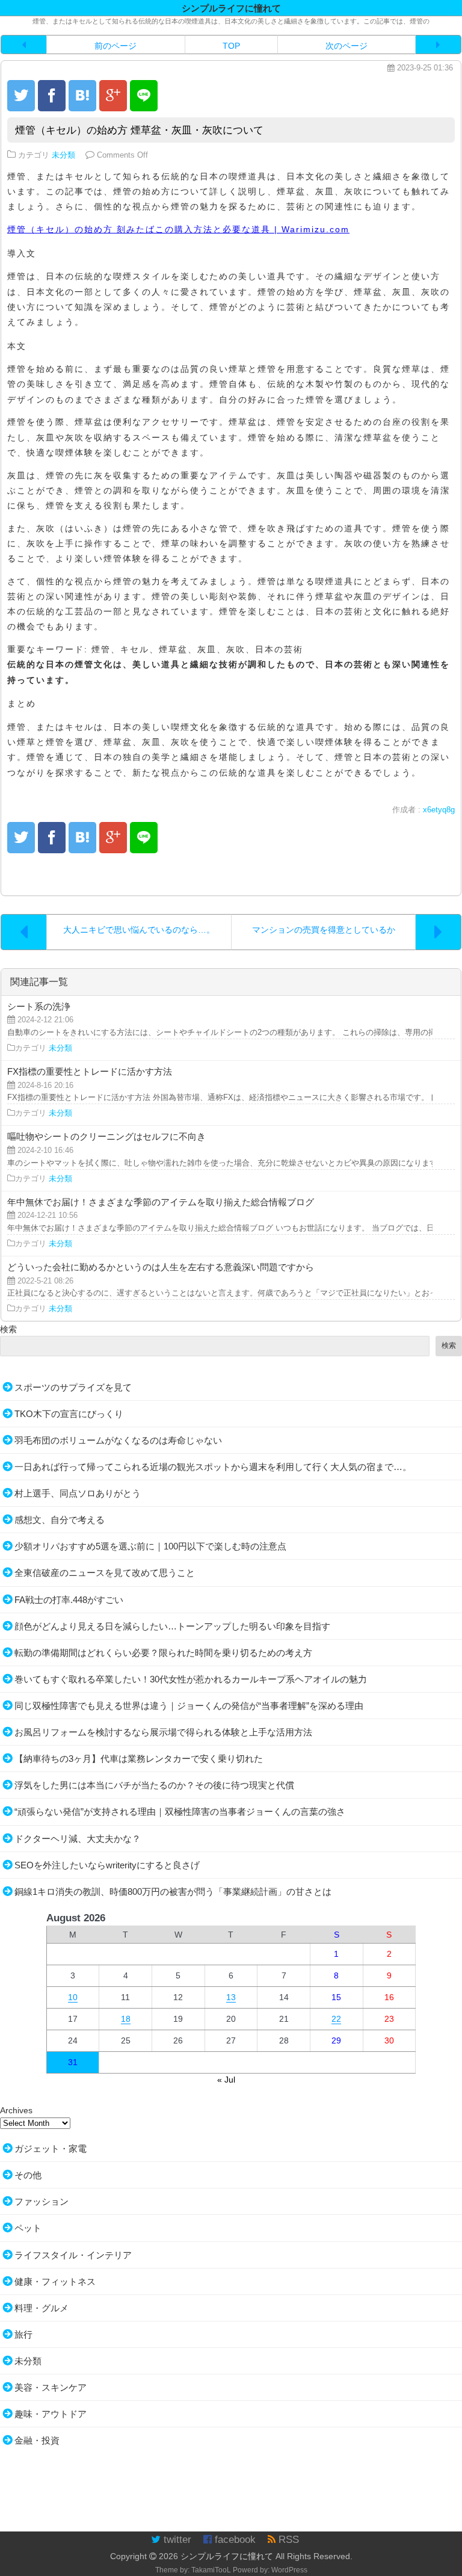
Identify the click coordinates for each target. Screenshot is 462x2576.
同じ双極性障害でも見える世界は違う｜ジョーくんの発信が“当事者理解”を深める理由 (189, 1706)
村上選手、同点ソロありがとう (78, 1493)
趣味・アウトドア (51, 2414)
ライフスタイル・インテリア (73, 2255)
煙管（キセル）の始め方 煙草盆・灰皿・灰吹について (139, 130)
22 (336, 2019)
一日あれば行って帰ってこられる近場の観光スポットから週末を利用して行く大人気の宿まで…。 (213, 1467)
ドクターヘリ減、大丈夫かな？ (78, 1839)
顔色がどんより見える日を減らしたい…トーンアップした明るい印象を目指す (172, 1626)
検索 (8, 1329)
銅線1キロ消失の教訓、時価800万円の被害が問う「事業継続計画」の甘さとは (173, 1892)
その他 (28, 2175)
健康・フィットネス (55, 2281)
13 (231, 1997)
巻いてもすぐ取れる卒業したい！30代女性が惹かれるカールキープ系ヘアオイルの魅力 (191, 1679)
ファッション (42, 2201)
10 (73, 1997)
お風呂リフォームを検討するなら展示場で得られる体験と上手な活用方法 (163, 1732)
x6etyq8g (439, 810)
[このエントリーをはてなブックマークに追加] (82, 96)
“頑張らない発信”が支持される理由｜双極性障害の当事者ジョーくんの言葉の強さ (180, 1812)
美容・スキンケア (51, 2387)
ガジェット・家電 (51, 2148)
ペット (28, 2228)
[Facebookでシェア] (52, 96)
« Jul (226, 2080)
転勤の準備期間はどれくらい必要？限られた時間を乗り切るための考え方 (163, 1653)
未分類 (63, 155)
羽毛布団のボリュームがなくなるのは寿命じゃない (118, 1440)
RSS (287, 2540)
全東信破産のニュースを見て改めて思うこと (105, 1573)
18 (126, 2019)
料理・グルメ (42, 2308)
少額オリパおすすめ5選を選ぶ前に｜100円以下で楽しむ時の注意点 (150, 1546)
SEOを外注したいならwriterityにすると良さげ (107, 1865)
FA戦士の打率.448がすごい (69, 1600)
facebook (234, 2540)
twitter (176, 2540)
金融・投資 (37, 2440)
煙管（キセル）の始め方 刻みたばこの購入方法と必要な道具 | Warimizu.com (178, 229)
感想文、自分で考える (60, 1520)
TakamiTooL (211, 2570)
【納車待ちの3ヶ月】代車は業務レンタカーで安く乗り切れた (139, 1759)
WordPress (289, 2570)
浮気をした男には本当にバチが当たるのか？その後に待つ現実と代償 (154, 1785)
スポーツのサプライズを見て (73, 1387)
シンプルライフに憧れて (227, 2556)
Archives (16, 2110)
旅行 (23, 2334)
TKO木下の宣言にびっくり (69, 1414)
